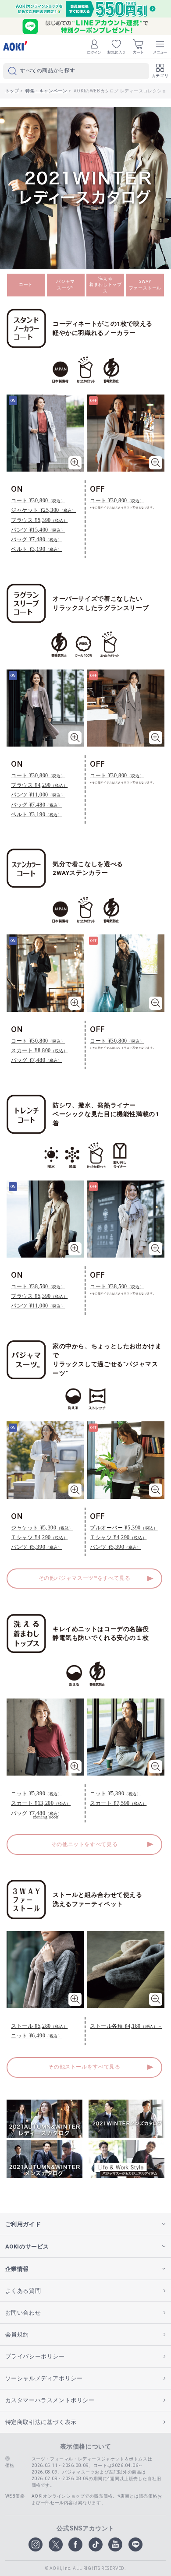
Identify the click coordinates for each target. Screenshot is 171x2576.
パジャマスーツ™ (66, 285)
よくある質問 (23, 2291)
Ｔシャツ (39, 1537)
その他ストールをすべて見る (84, 2067)
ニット (37, 1793)
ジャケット (44, 510)
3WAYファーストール (145, 285)
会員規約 (17, 2335)
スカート (39, 1050)
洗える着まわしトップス (105, 285)
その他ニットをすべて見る (85, 1844)
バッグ (37, 539)
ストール (39, 2026)
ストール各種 (126, 2026)
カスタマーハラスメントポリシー (50, 2400)
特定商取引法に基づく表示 (41, 2422)
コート (26, 284)
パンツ (38, 530)
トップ (12, 91)
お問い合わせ (23, 2313)
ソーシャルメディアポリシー (44, 2378)
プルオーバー (124, 1528)
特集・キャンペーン (46, 91)
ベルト (37, 549)
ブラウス (39, 520)
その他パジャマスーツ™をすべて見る (85, 1578)
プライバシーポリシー (35, 2356)
